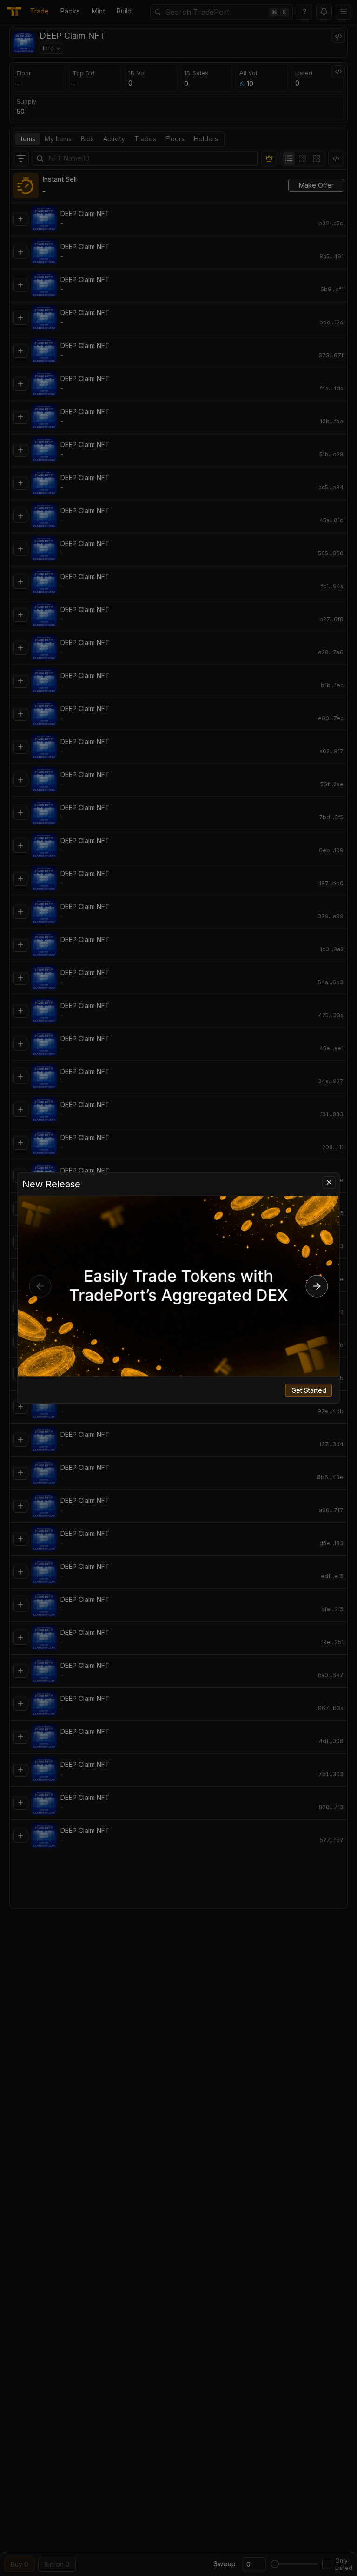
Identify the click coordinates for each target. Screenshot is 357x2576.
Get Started (309, 1390)
